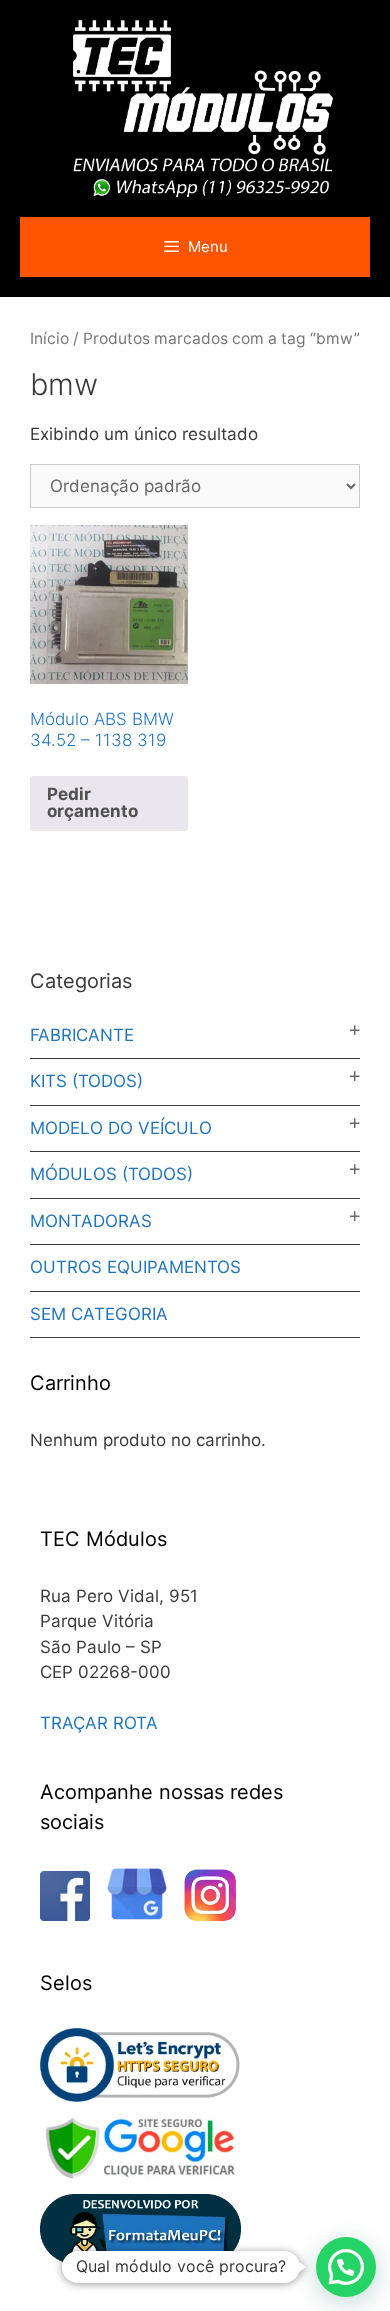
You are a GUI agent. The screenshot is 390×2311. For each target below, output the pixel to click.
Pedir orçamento (92, 802)
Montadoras (91, 1221)
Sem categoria (99, 1314)
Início (49, 338)
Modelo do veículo (121, 1128)
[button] (346, 2267)
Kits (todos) (86, 1081)
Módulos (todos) (111, 1174)
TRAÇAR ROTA (99, 1723)
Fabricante (82, 1035)
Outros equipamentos (135, 1267)
